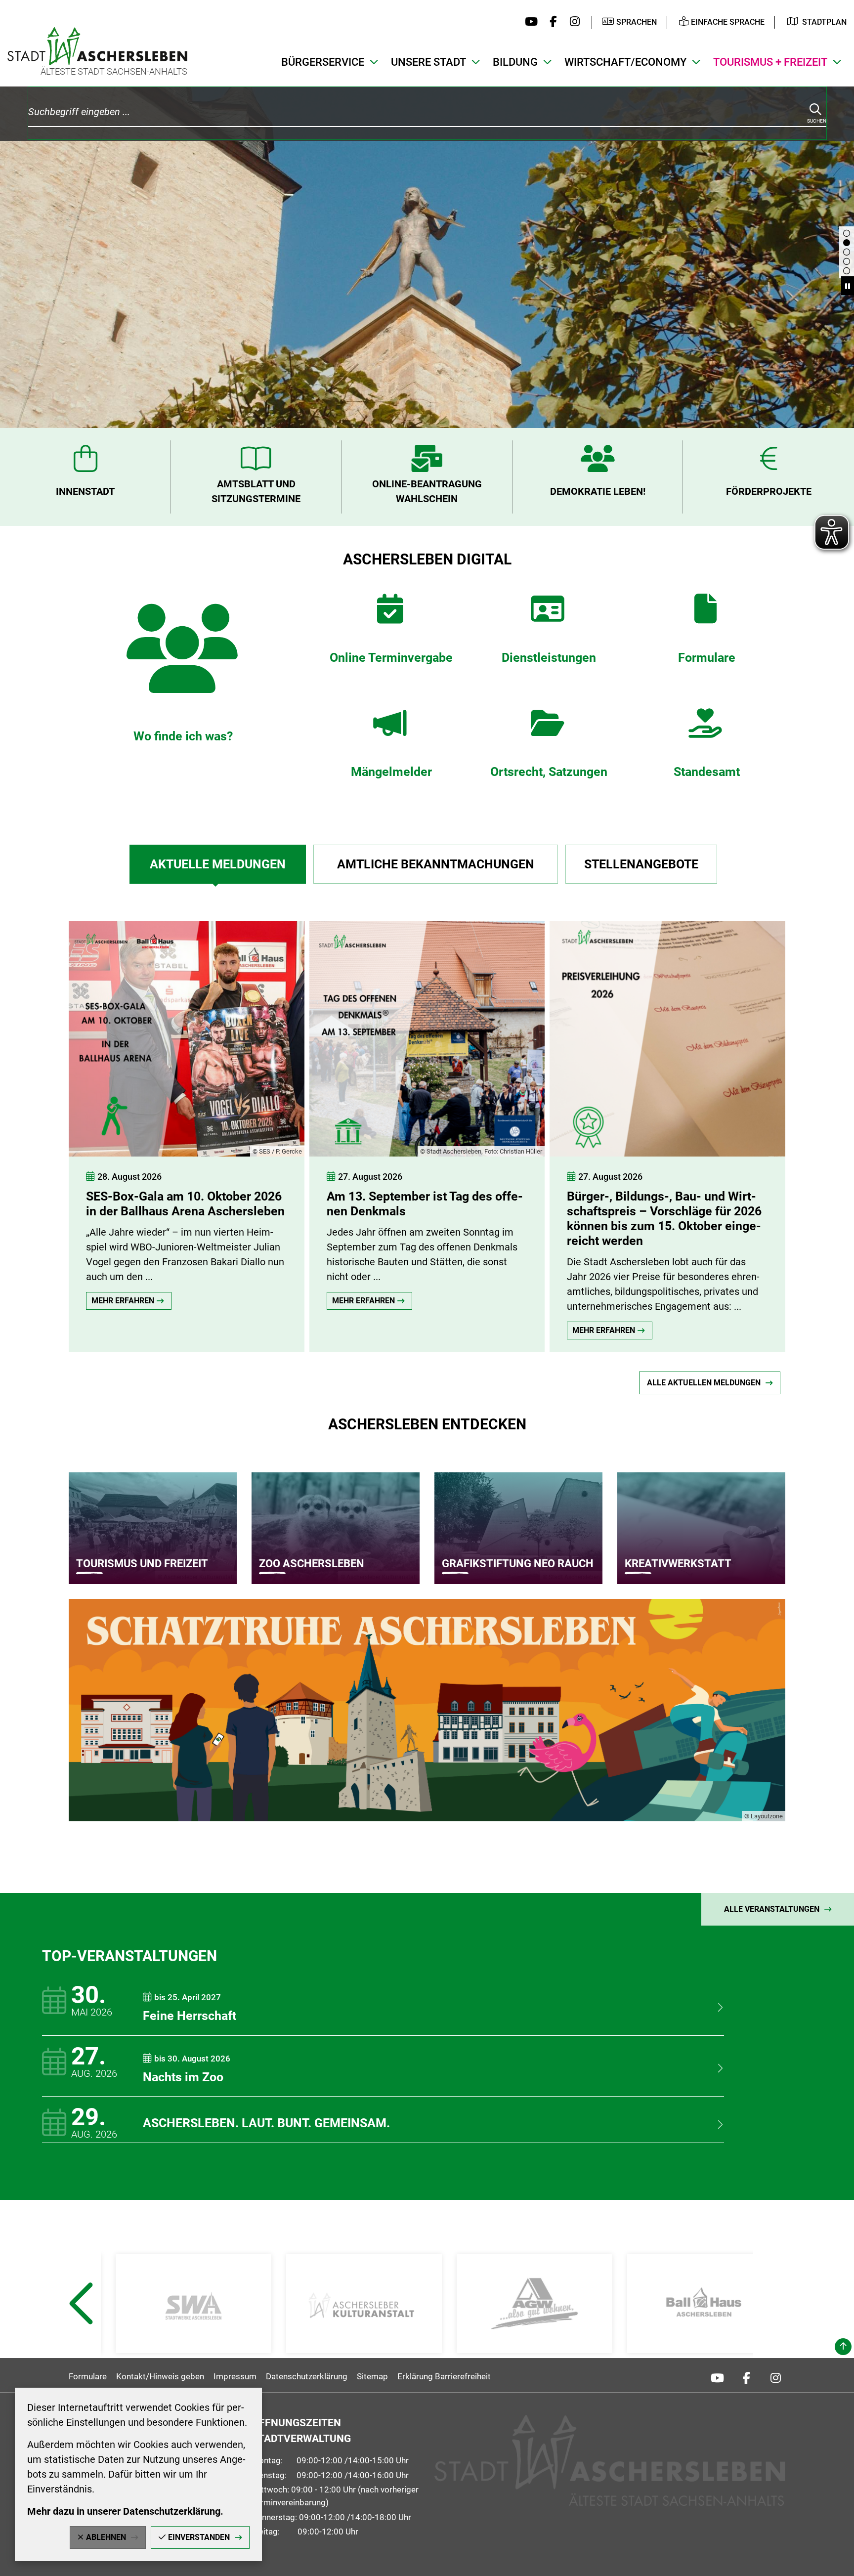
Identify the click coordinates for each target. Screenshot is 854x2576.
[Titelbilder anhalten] (848, 286)
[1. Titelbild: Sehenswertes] (847, 233)
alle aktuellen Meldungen (704, 1383)
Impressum (235, 2376)
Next (775, 2328)
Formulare (88, 2376)
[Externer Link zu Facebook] (551, 22)
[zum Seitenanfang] (843, 2347)
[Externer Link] (193, 2304)
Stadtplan (824, 22)
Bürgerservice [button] (323, 62)
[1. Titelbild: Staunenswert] (847, 261)
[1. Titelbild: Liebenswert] (847, 243)
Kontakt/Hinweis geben (160, 2376)
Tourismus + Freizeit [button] (770, 62)
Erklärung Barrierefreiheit (444, 2376)
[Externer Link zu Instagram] (572, 22)
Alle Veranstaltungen (772, 1909)
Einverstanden (199, 2537)
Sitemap (372, 2376)
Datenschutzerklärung (307, 2376)
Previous (80, 2328)
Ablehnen (106, 2537)
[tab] (217, 864)
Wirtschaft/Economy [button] (625, 62)
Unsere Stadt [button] (428, 62)
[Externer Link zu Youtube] (529, 22)
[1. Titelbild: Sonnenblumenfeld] (847, 271)
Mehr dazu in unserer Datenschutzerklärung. (125, 2511)
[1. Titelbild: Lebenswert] (847, 252)
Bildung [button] (515, 62)
